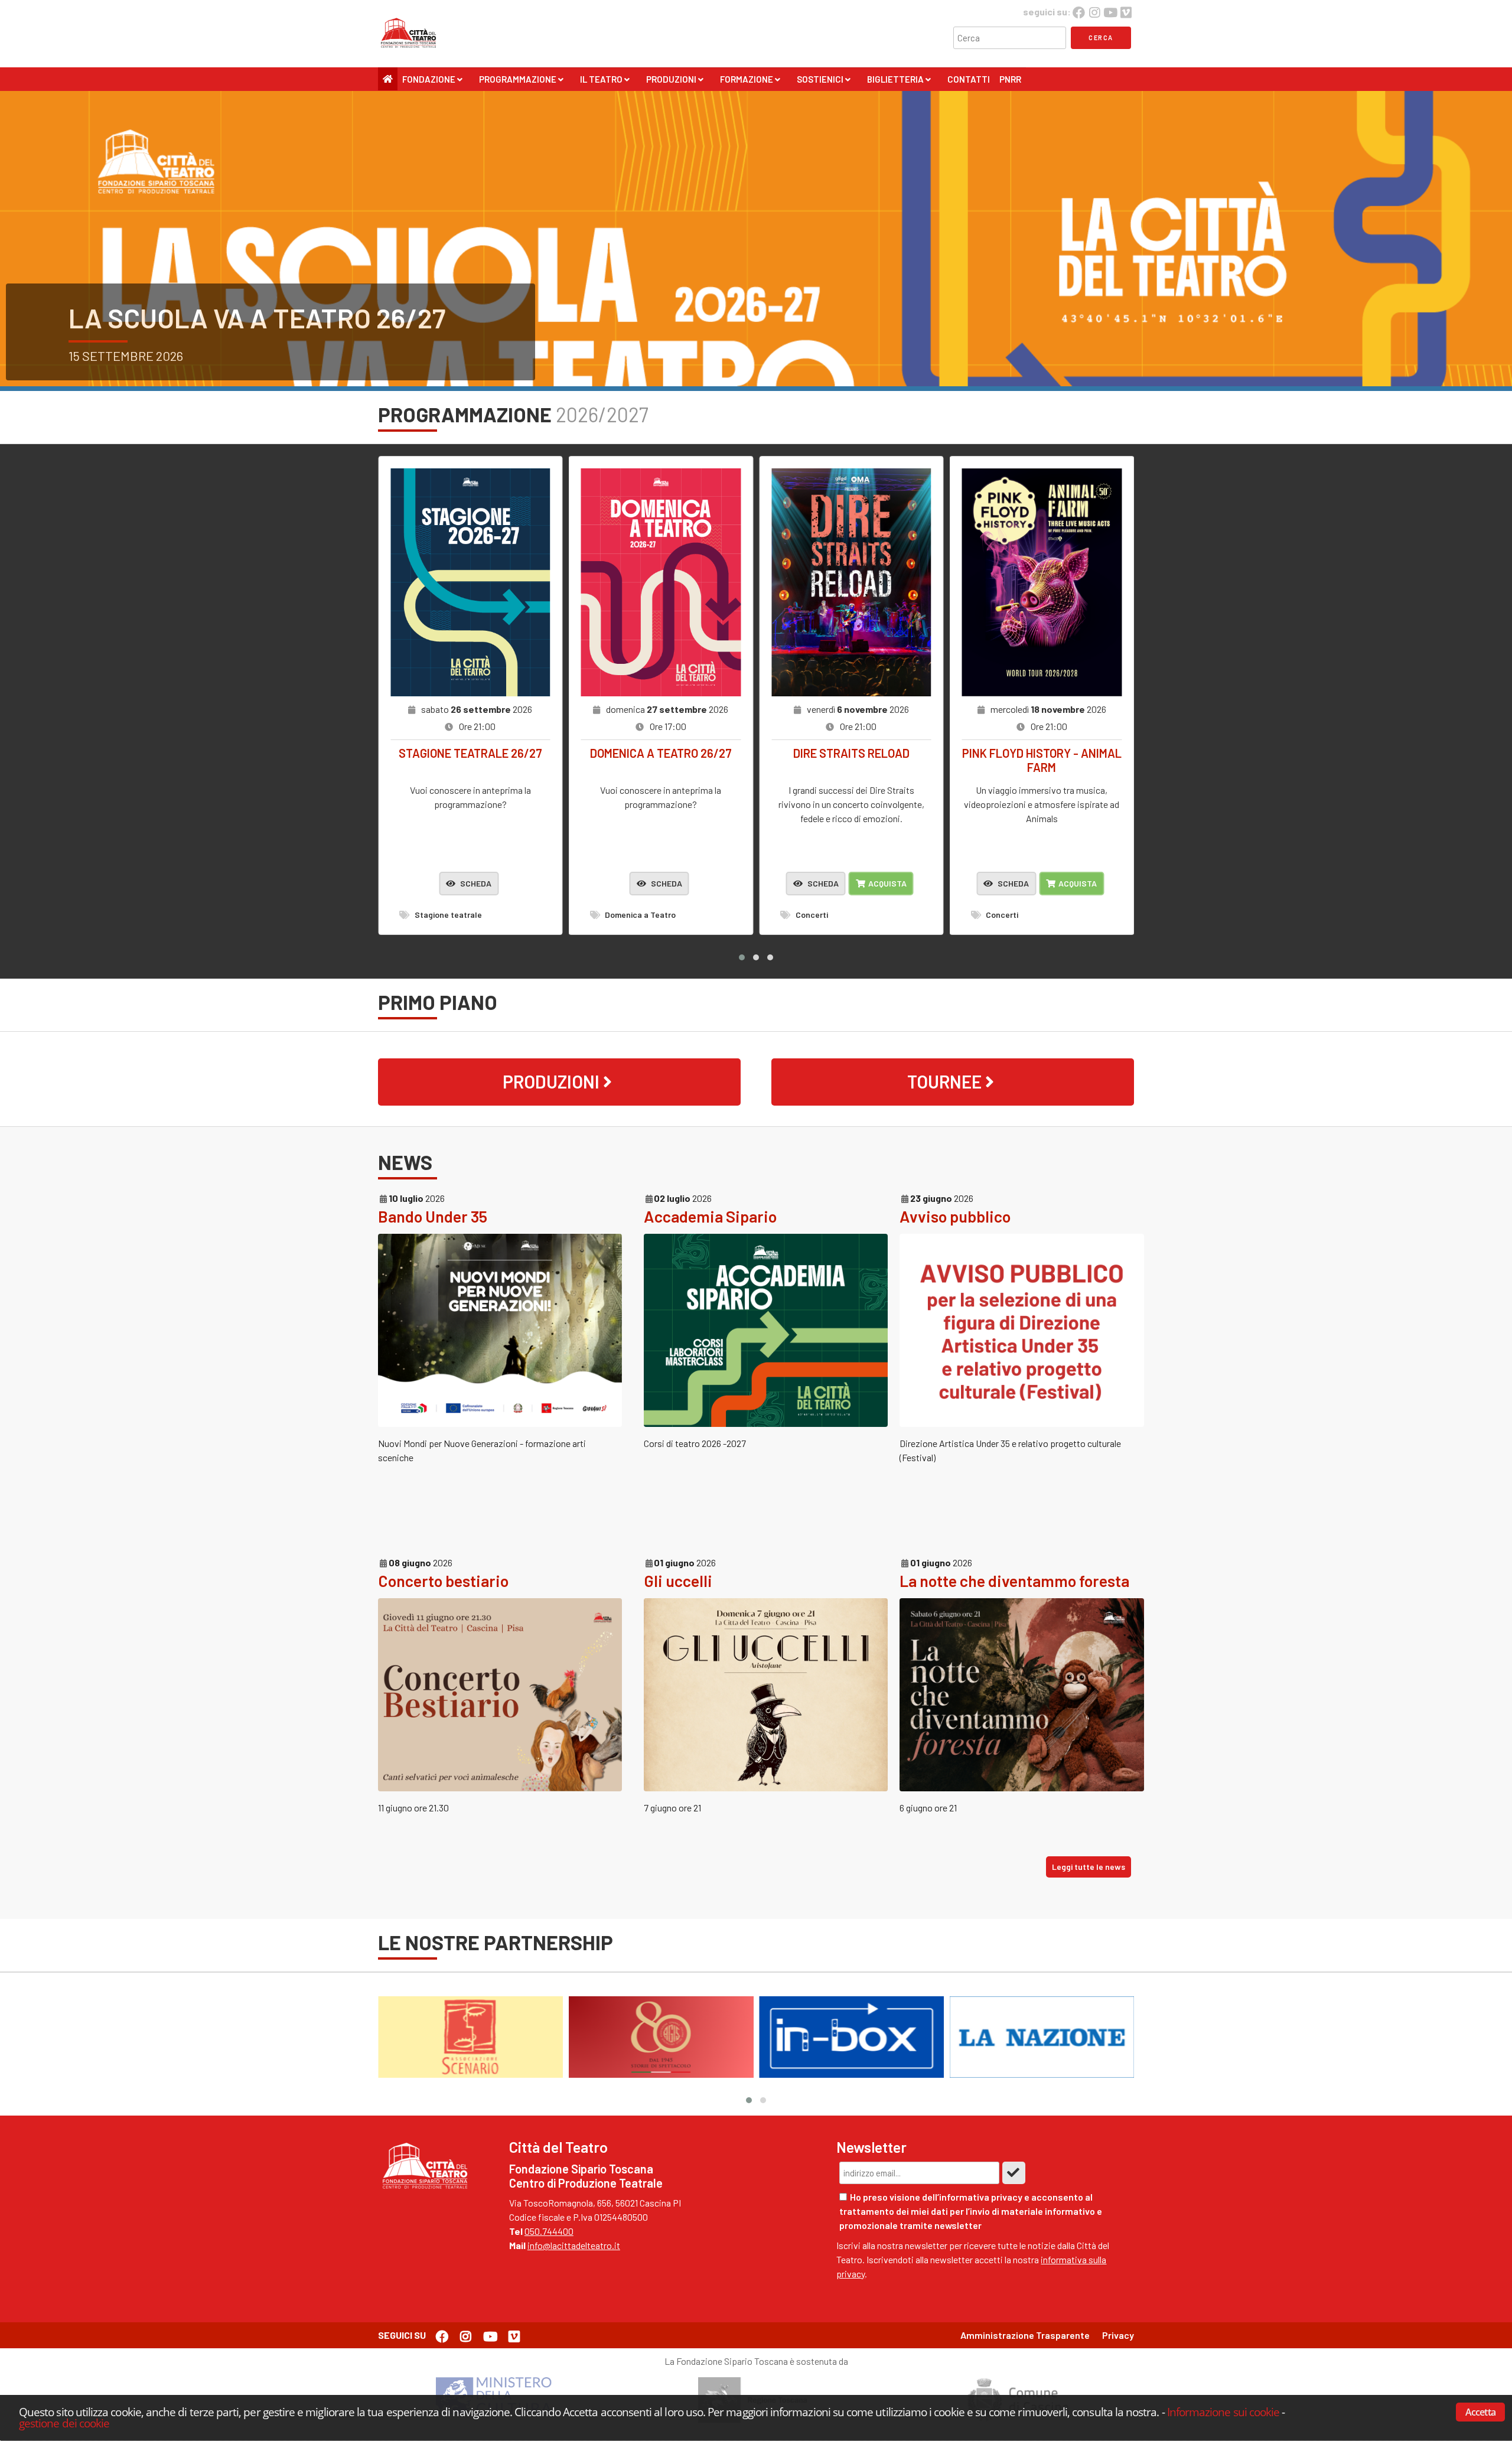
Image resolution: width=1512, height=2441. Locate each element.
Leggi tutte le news (1089, 1867)
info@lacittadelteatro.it (574, 2245)
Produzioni (674, 82)
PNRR (1010, 79)
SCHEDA (475, 883)
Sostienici (823, 82)
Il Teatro (605, 82)
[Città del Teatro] (412, 48)
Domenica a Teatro (639, 915)
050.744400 (549, 2231)
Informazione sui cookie (1223, 2412)
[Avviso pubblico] (1021, 1423)
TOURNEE (946, 1081)
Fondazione (432, 82)
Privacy (1118, 2335)
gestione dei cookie (64, 2422)
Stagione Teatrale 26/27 (235, 317)
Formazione (750, 82)
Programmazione (521, 82)
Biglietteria (899, 82)
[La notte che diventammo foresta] (1021, 1787)
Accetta (1480, 2412)
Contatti (969, 79)
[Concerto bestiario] (500, 1787)
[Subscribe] (1014, 2173)
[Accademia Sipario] (766, 1423)
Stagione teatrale (447, 915)
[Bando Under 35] (500, 1423)
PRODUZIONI (553, 1081)
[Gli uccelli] (766, 1787)
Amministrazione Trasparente (1025, 2335)
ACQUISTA (887, 883)
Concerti (811, 915)
